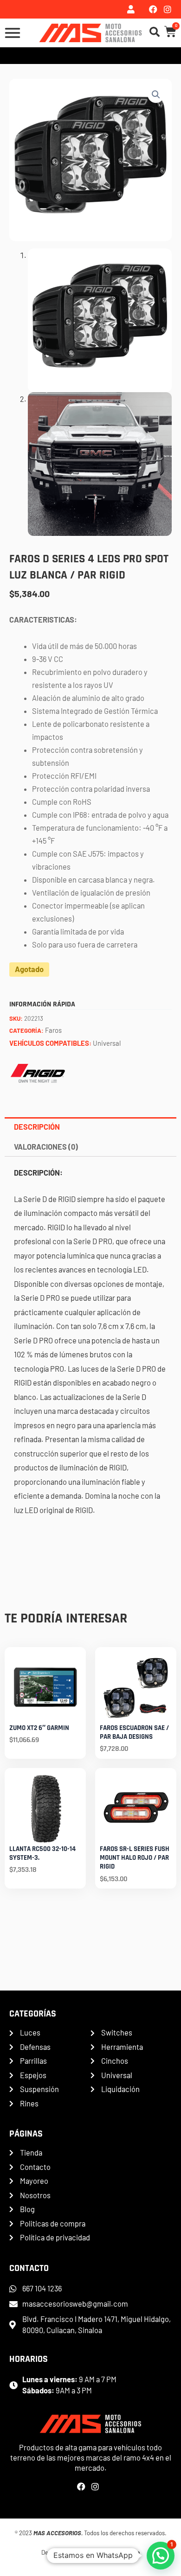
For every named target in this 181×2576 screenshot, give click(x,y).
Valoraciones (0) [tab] (46, 1147)
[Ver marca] (38, 1072)
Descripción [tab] (37, 1127)
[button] (156, 95)
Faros (53, 1030)
